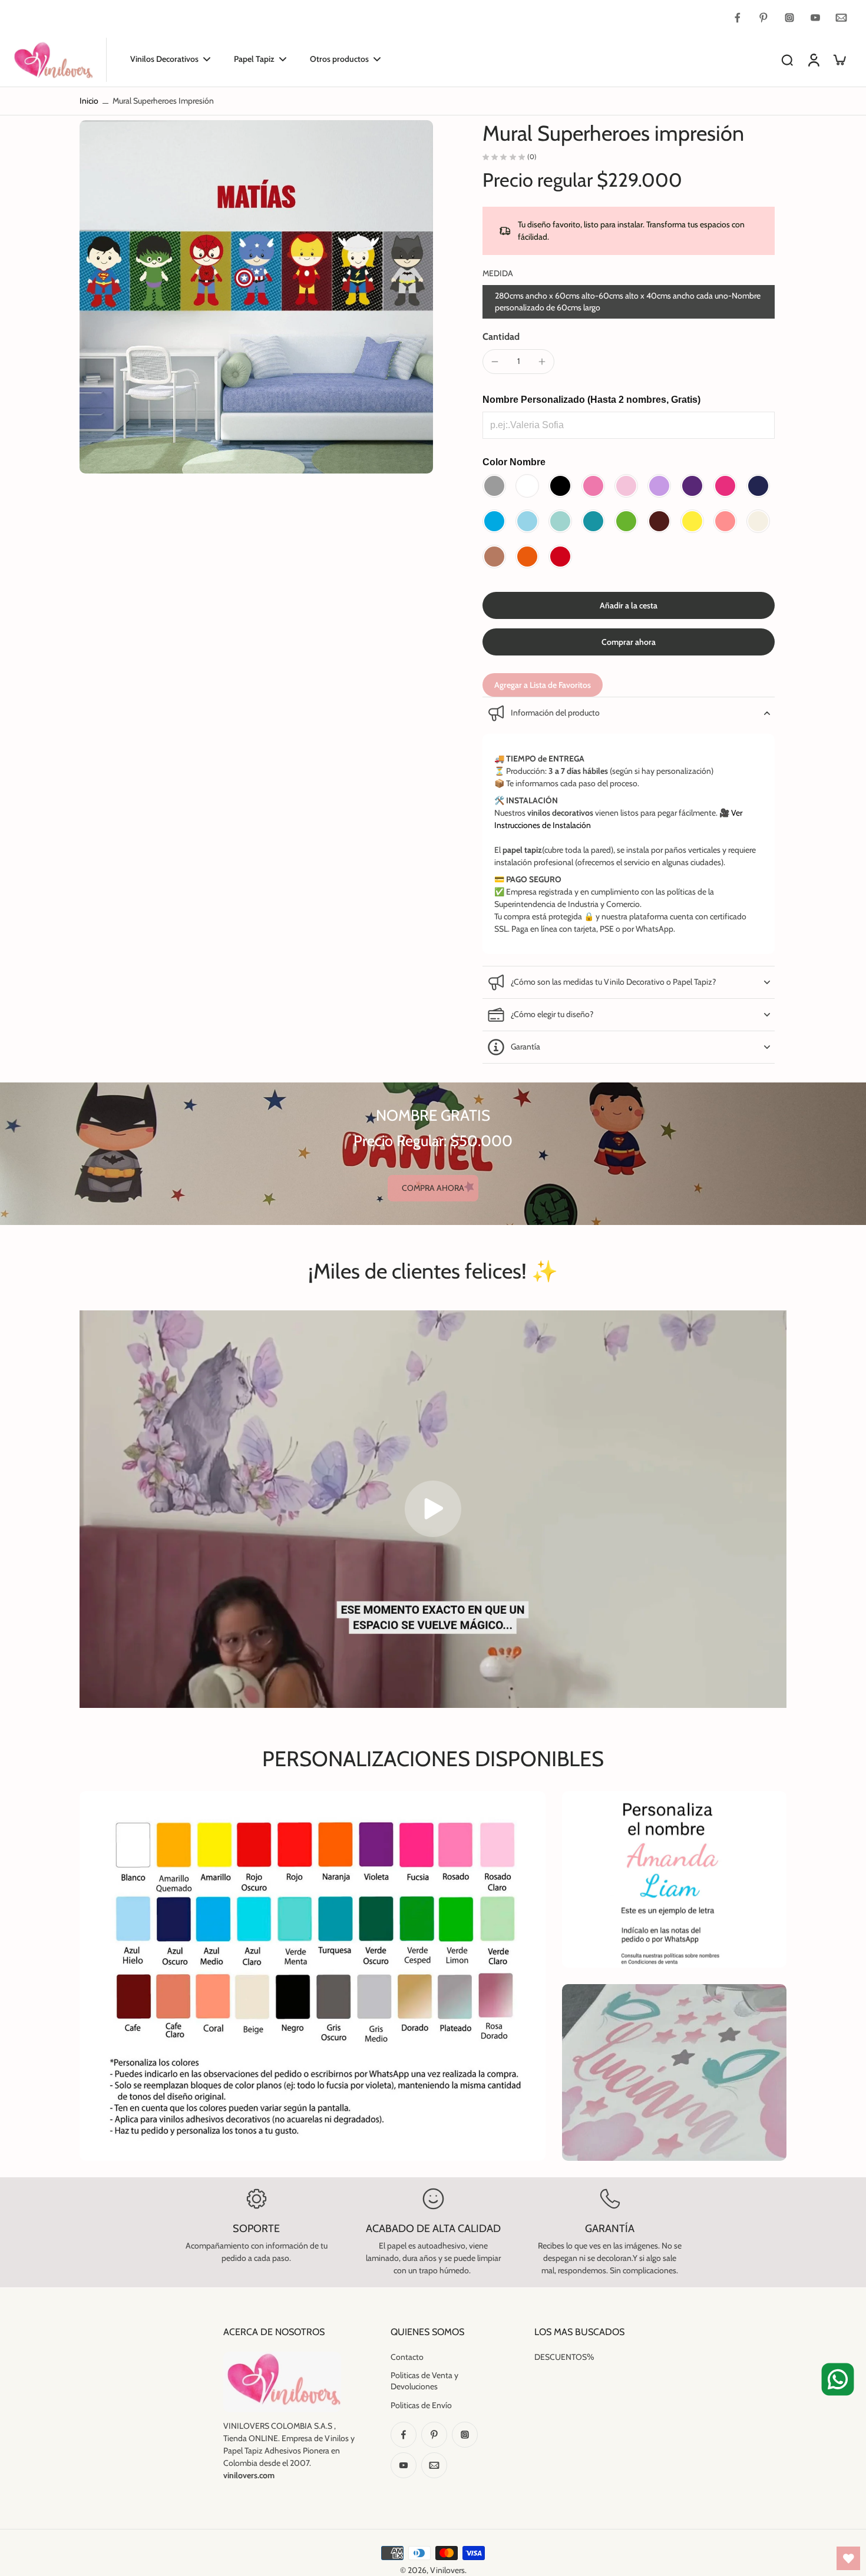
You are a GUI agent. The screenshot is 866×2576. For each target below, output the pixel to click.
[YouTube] (815, 18)
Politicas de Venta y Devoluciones (424, 2381)
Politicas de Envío (421, 2405)
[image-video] (433, 1509)
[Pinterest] (763, 18)
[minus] (495, 362)
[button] (629, 605)
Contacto (407, 2357)
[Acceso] (813, 60)
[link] (433, 1188)
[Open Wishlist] (848, 2558)
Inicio (89, 101)
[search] (787, 59)
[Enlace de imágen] (674, 1879)
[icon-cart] (839, 59)
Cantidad (501, 337)
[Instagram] (789, 18)
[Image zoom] (256, 297)
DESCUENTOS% (564, 2357)
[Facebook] (738, 18)
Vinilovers (447, 2570)
